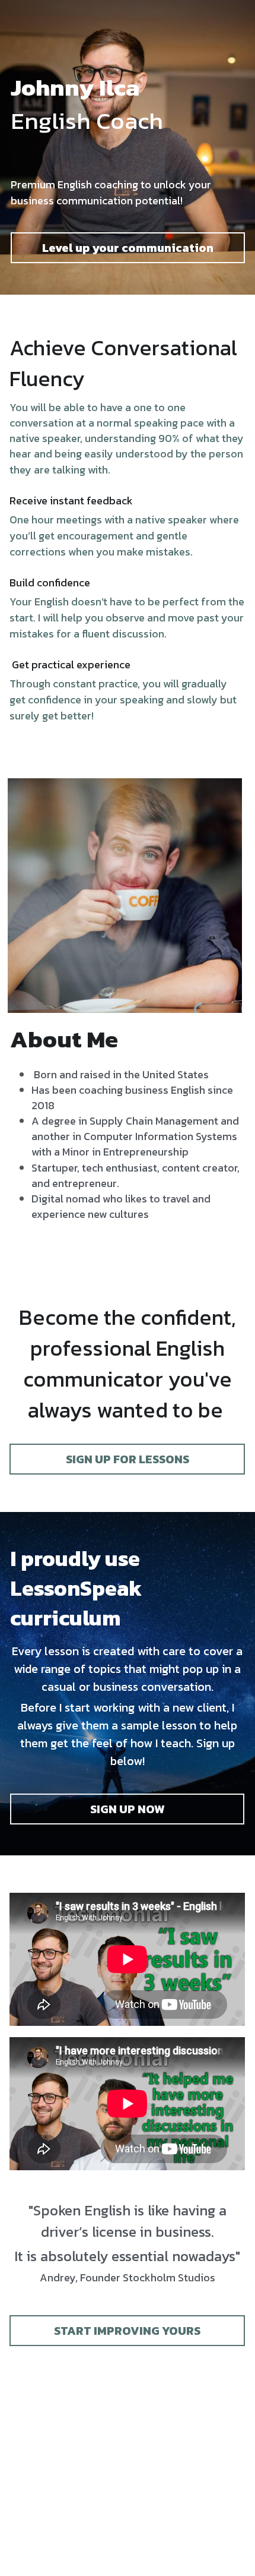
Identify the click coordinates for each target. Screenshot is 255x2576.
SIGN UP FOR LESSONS (128, 1459)
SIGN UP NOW (128, 1809)
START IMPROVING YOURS (127, 2331)
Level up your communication (128, 248)
